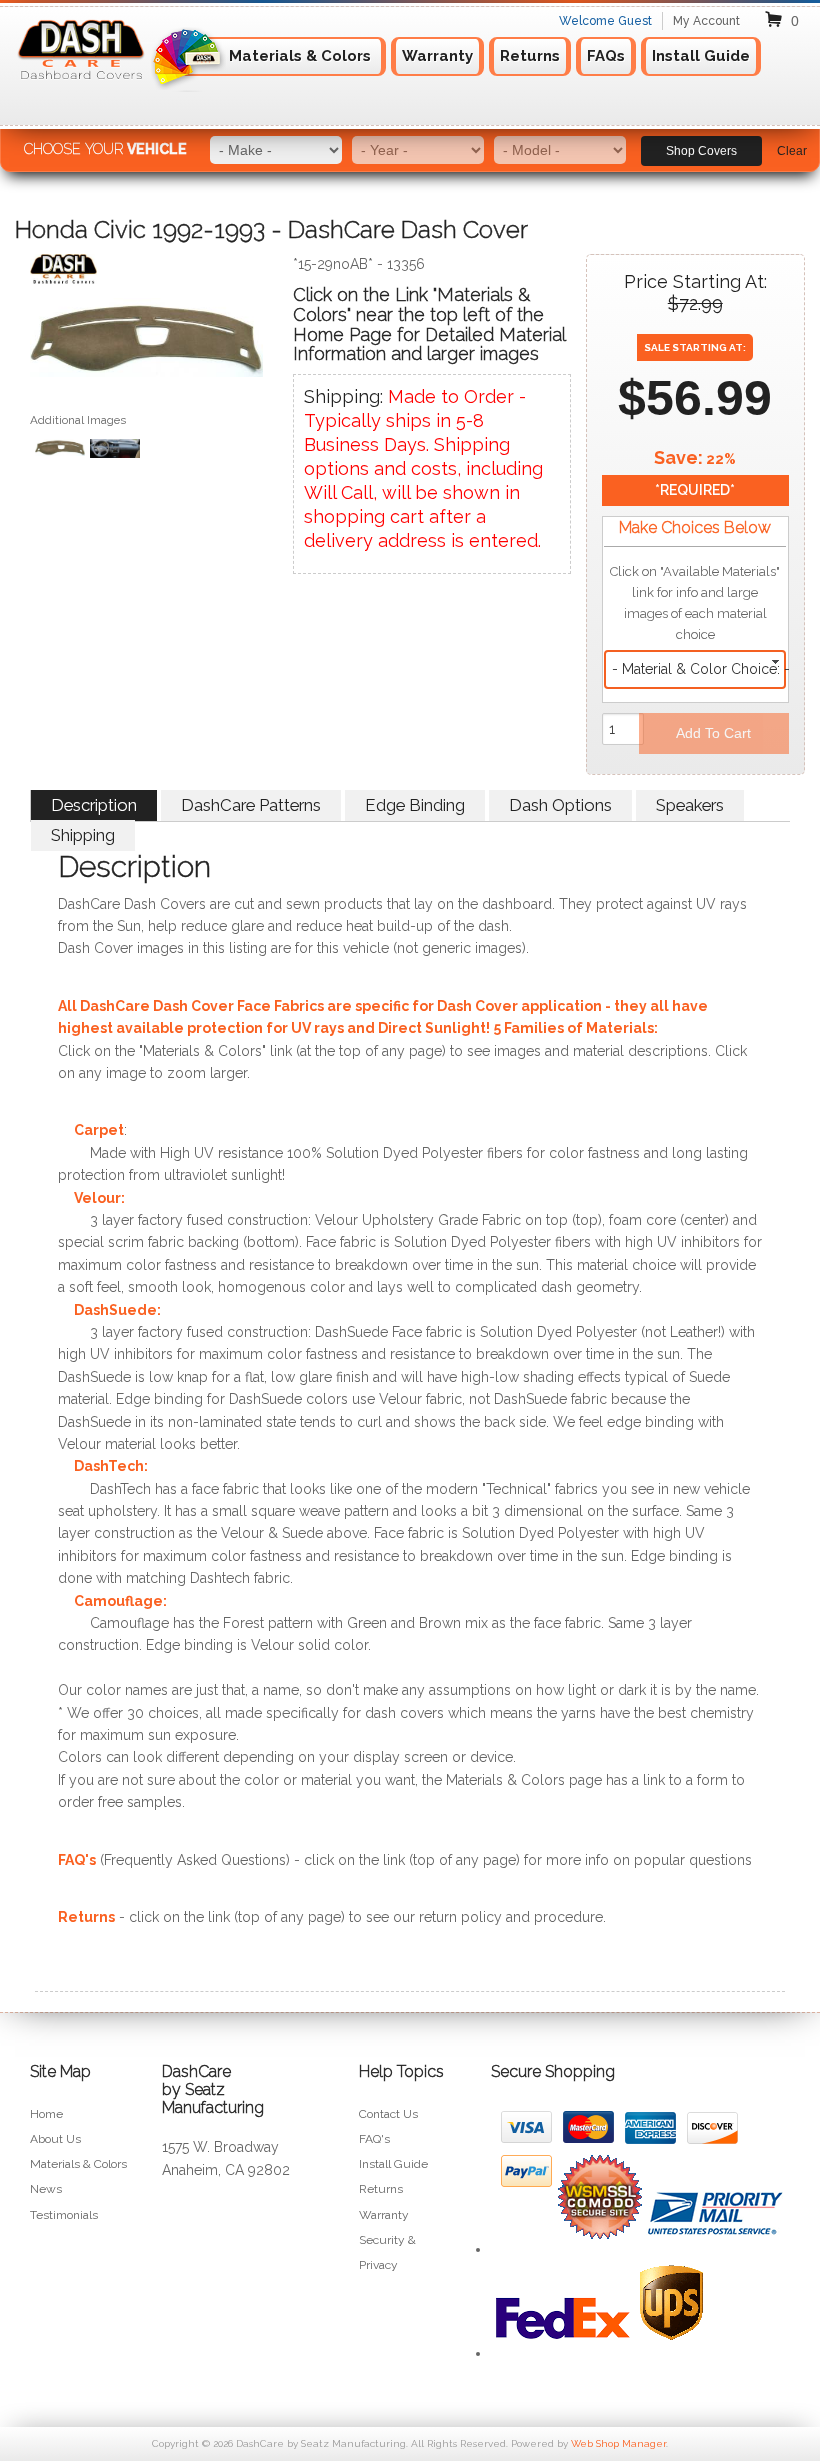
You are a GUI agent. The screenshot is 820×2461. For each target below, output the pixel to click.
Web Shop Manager (618, 2443)
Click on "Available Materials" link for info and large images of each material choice (695, 603)
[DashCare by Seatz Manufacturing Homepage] (82, 87)
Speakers (690, 805)
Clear (792, 151)
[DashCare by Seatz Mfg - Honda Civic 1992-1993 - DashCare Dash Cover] (146, 273)
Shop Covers (701, 151)
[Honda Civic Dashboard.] (115, 451)
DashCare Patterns (251, 805)
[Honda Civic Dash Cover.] (146, 342)
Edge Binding (415, 805)
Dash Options (560, 805)
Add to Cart (713, 733)
